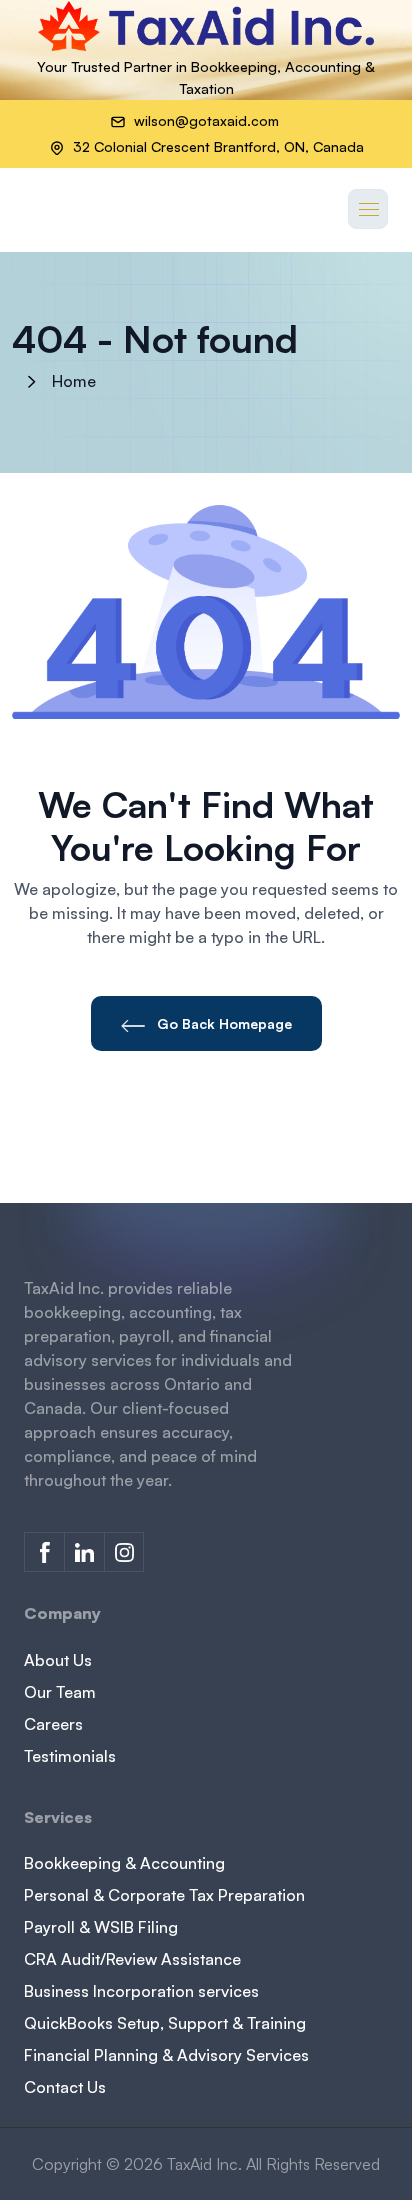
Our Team (60, 1692)
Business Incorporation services (141, 1991)
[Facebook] (44, 1552)
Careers (53, 1724)
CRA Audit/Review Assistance (132, 1959)
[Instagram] (124, 1552)
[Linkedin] (84, 1552)
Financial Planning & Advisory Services (166, 2055)
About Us (58, 1660)
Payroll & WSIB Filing (101, 1927)
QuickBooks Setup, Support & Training (165, 2023)
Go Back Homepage (222, 1023)
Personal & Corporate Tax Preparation (164, 1895)
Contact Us (65, 2087)
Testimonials (70, 1756)
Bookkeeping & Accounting (124, 1863)
